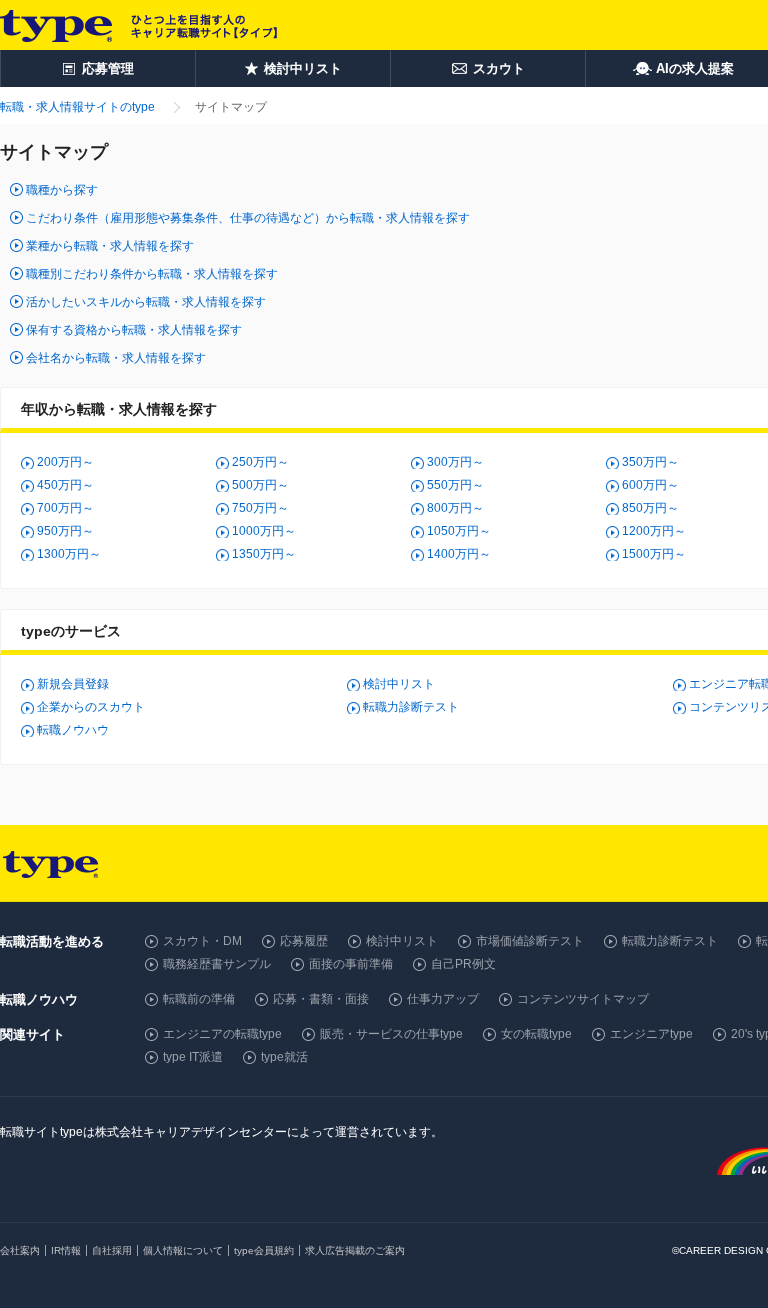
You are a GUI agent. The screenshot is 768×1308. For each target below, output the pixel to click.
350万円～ (650, 462)
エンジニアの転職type (222, 1034)
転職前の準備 (199, 999)
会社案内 (20, 1250)
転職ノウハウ (73, 730)
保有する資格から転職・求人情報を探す (134, 330)
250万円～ (260, 462)
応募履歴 (304, 941)
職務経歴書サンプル (217, 964)
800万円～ (455, 508)
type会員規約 (264, 1250)
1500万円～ (654, 554)
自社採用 (112, 1250)
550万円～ (455, 485)
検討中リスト (399, 684)
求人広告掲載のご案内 (355, 1250)
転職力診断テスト (411, 707)
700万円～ (65, 508)
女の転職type (536, 1034)
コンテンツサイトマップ (583, 999)
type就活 (284, 1057)
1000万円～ (264, 531)
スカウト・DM (202, 941)
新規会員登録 (73, 684)
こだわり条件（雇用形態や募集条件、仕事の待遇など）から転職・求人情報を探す (248, 218)
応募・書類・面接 (321, 999)
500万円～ (260, 485)
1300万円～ (69, 554)
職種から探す (62, 190)
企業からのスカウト (91, 707)
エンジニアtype (651, 1034)
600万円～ (650, 485)
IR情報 (66, 1250)
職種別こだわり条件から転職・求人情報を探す (152, 274)
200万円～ (65, 462)
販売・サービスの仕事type (391, 1034)
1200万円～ (654, 531)
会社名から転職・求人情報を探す (116, 358)
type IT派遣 (193, 1057)
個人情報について (183, 1250)
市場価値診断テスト (530, 941)
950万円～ (65, 531)
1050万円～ (459, 531)
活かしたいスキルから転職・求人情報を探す (146, 302)
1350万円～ (264, 554)
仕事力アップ (443, 999)
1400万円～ (459, 554)
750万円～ (260, 508)
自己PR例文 (463, 964)
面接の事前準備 (351, 964)
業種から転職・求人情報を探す (110, 246)
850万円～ (650, 508)
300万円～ (455, 462)
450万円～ (65, 485)
